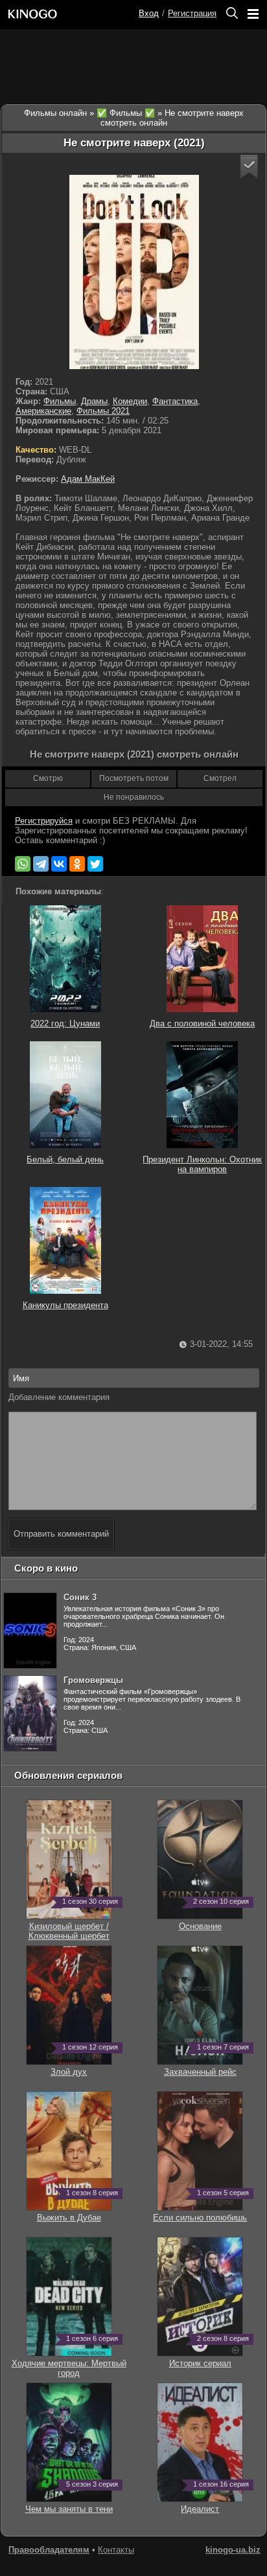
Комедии (130, 401)
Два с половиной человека (202, 1023)
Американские (43, 411)
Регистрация (192, 13)
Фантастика (175, 401)
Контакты (116, 2550)
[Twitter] (95, 864)
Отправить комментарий (61, 1534)
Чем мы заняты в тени (69, 2504)
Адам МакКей (88, 479)
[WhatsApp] (23, 864)
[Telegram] (41, 864)
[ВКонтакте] (59, 864)
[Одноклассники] (77, 864)
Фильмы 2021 (103, 411)
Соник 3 (80, 1597)
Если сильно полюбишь (200, 2213)
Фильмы (60, 401)
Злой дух (81, 2067)
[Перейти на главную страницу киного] (71, 14)
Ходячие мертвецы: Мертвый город (69, 2363)
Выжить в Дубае (75, 2213)
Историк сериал (206, 2358)
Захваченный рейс (203, 2067)
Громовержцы (93, 1680)
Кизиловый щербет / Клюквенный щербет (70, 1926)
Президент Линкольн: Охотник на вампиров (202, 1164)
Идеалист (212, 2504)
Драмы (94, 401)
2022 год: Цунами (65, 1023)
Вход (149, 13)
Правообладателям (49, 2550)
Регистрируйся (44, 821)
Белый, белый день (65, 1159)
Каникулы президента (65, 1305)
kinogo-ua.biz (233, 2550)
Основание (211, 1921)
